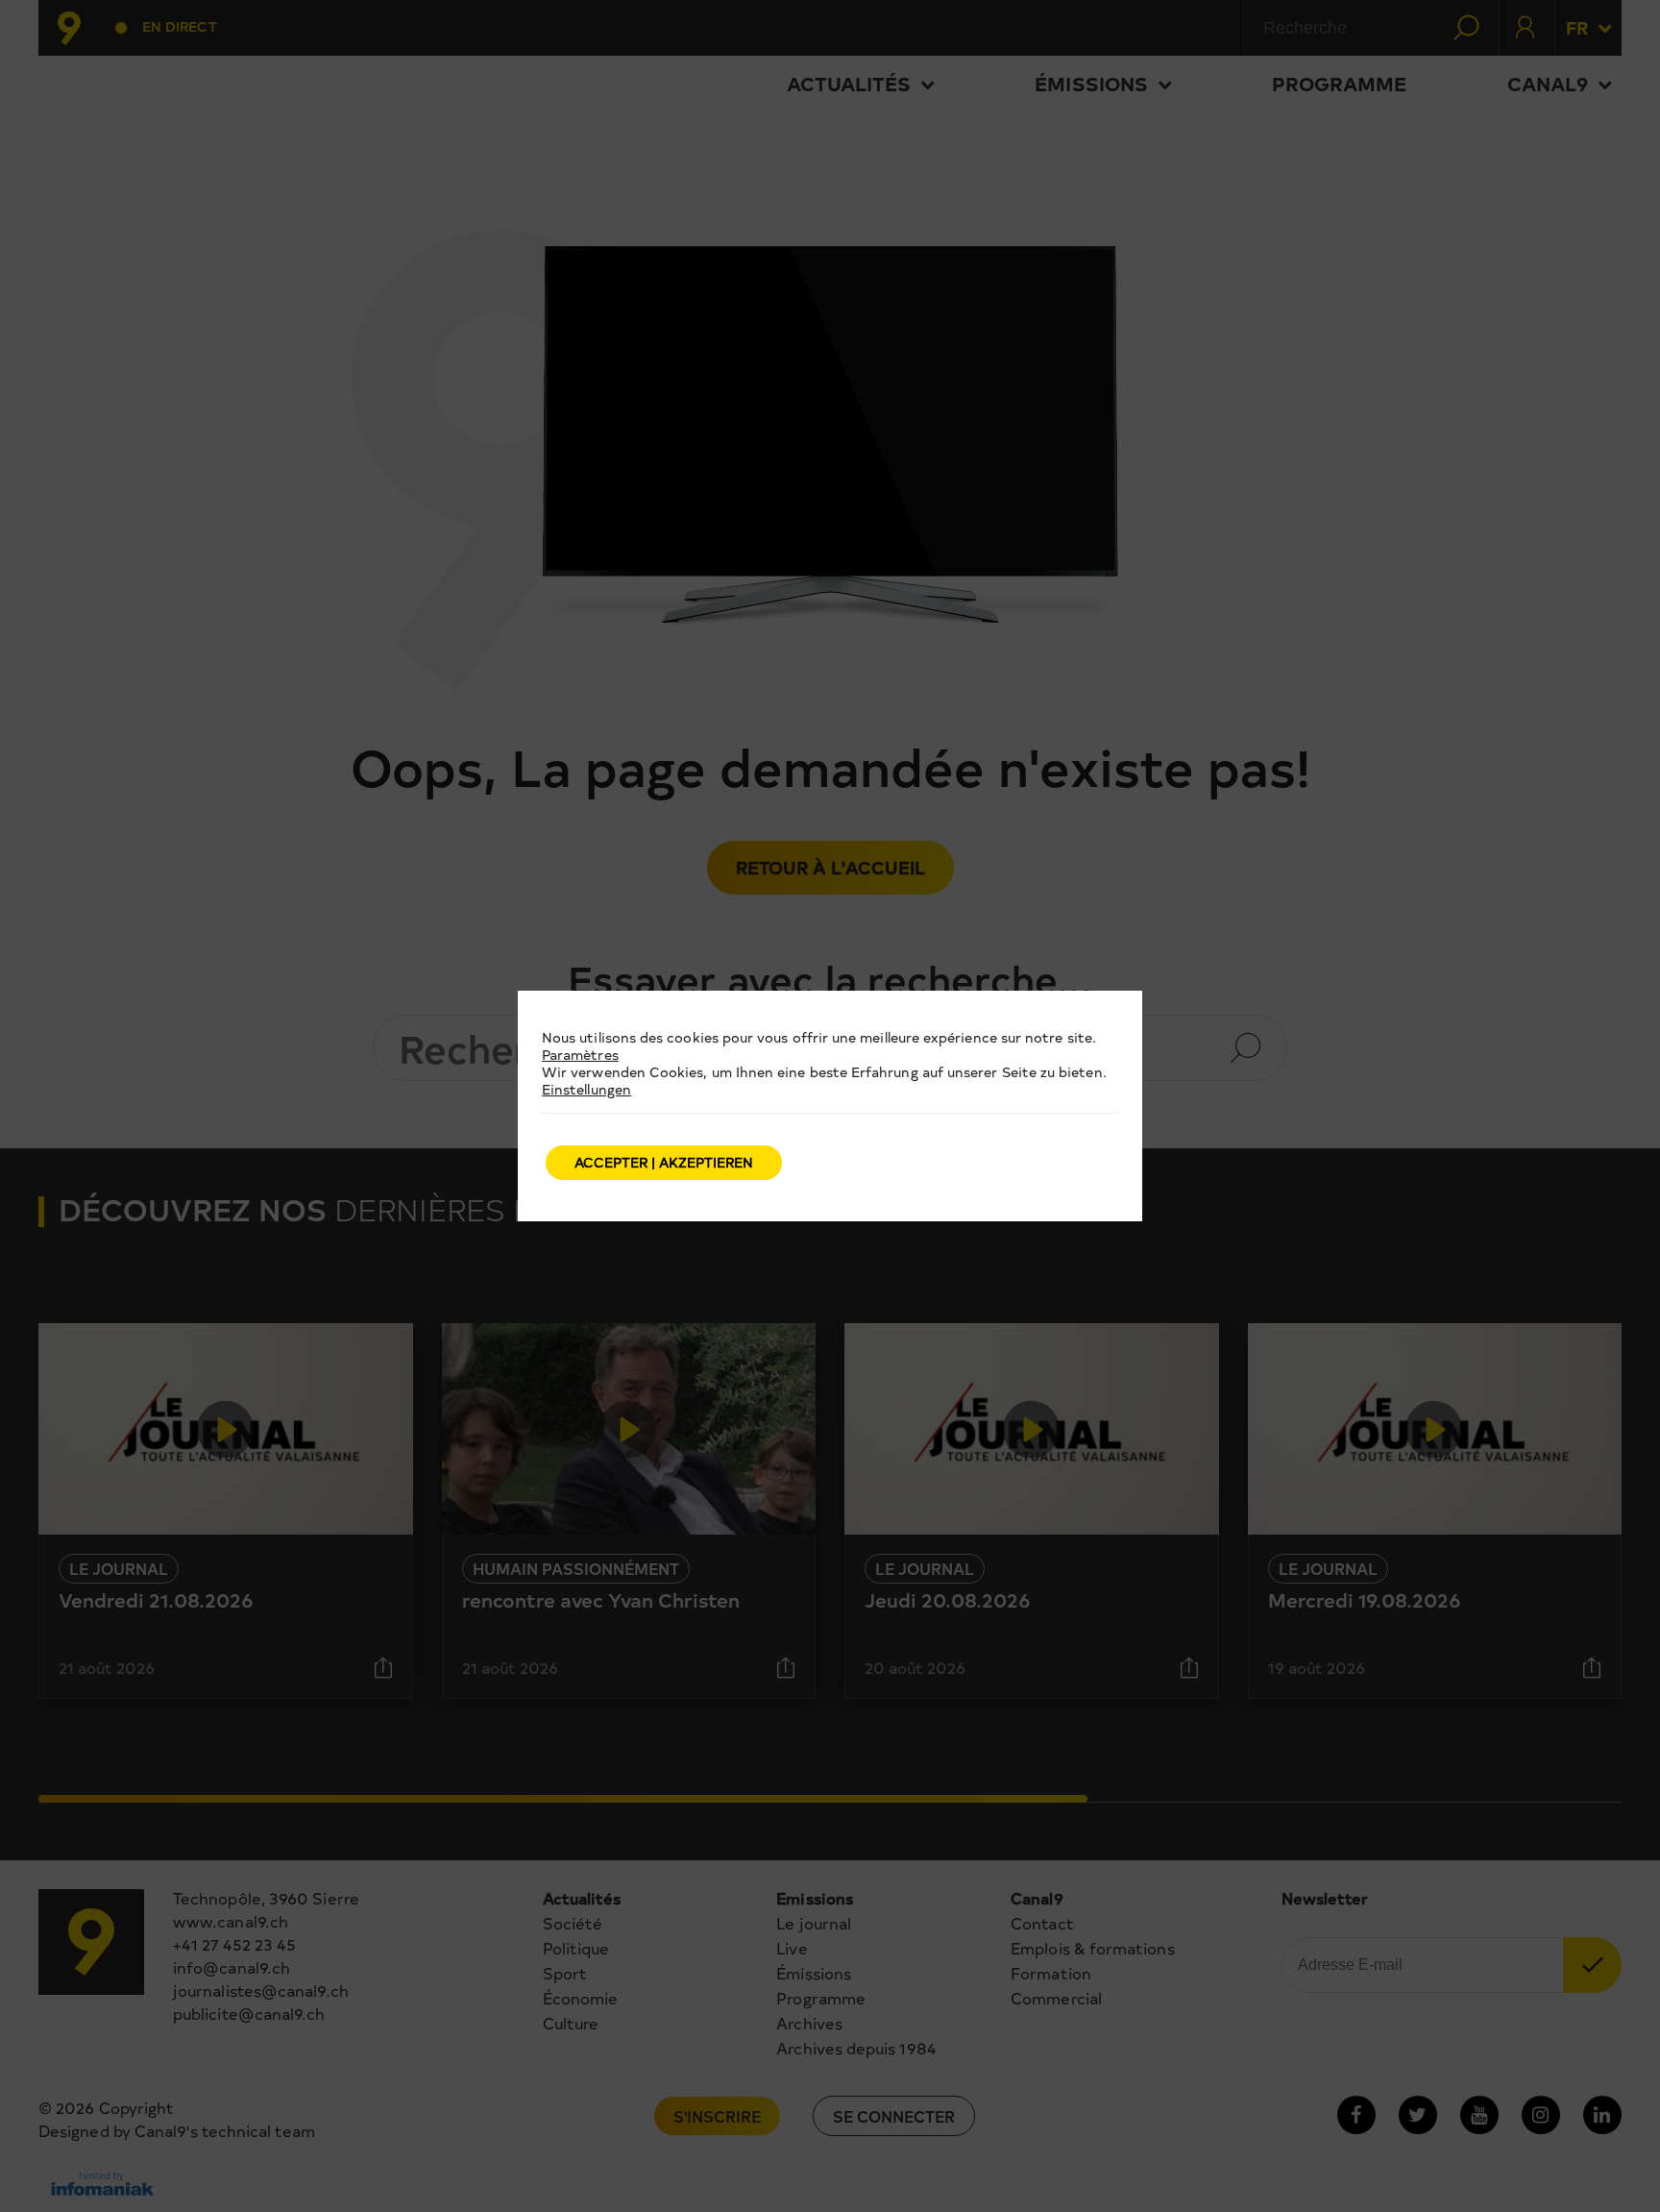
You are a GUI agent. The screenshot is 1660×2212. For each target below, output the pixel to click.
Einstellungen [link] (586, 1089)
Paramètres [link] (580, 1055)
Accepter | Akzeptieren (664, 1162)
